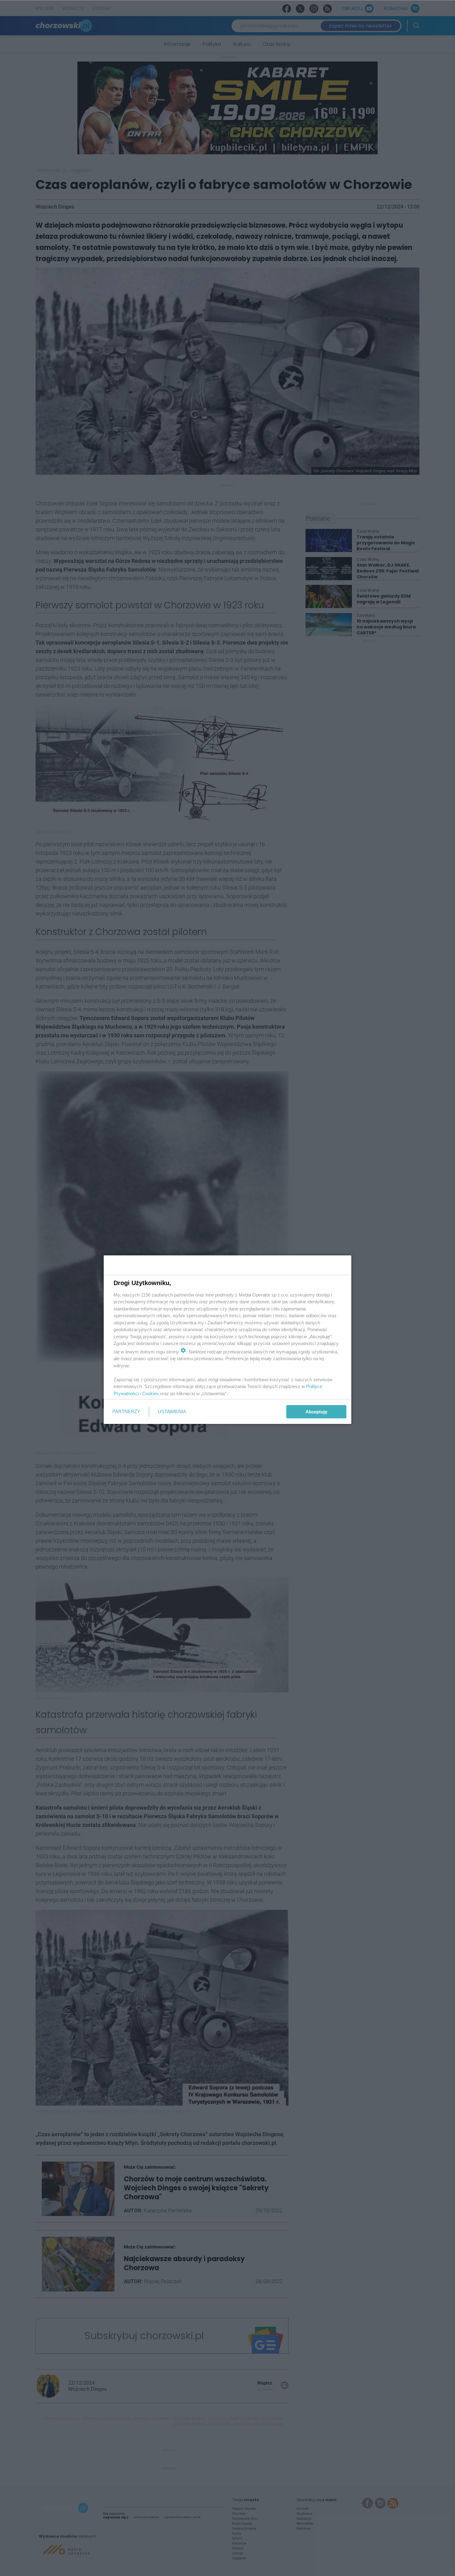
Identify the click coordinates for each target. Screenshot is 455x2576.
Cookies (150, 1393)
